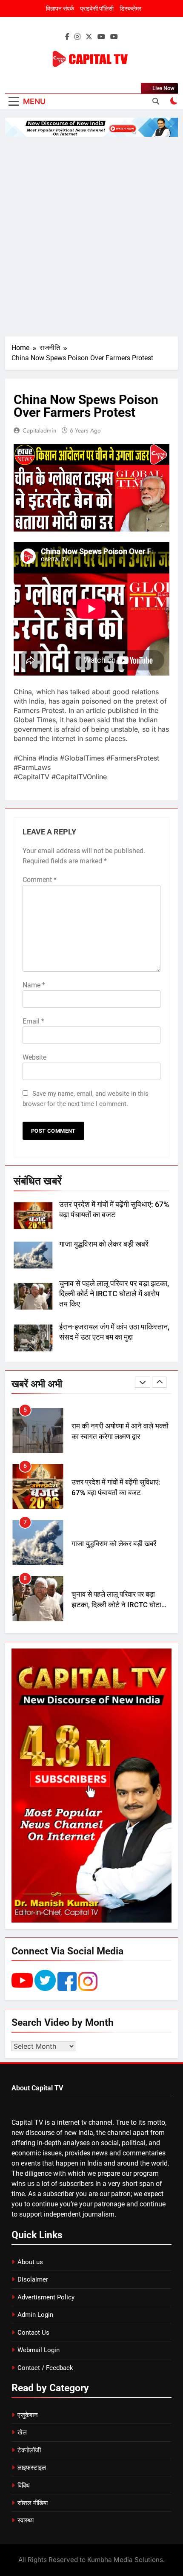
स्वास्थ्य (26, 2520)
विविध (24, 2486)
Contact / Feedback (45, 2368)
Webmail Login (39, 2350)
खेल (22, 2432)
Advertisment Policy (46, 2297)
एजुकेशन (28, 2415)
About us (30, 2262)
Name (34, 985)
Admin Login (35, 2315)
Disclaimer (33, 2279)
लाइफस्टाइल (32, 2468)
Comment (40, 880)
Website (34, 1057)
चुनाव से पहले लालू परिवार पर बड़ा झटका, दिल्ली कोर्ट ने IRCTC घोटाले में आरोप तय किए (114, 1294)
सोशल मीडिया (33, 2503)
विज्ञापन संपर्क (60, 8)
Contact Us (33, 2333)
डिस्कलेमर (130, 8)
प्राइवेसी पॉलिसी (97, 8)
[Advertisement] (91, 237)
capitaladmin (39, 430)
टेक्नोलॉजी (29, 2450)
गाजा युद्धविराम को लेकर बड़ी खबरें (104, 1244)
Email (33, 1021)
